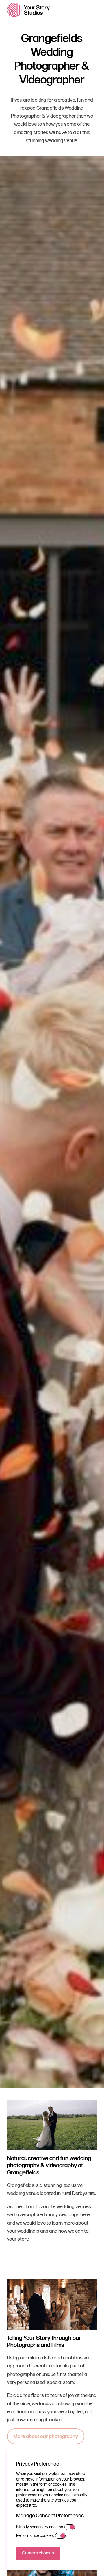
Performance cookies (35, 2536)
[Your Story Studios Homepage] (28, 10)
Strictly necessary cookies (40, 2527)
